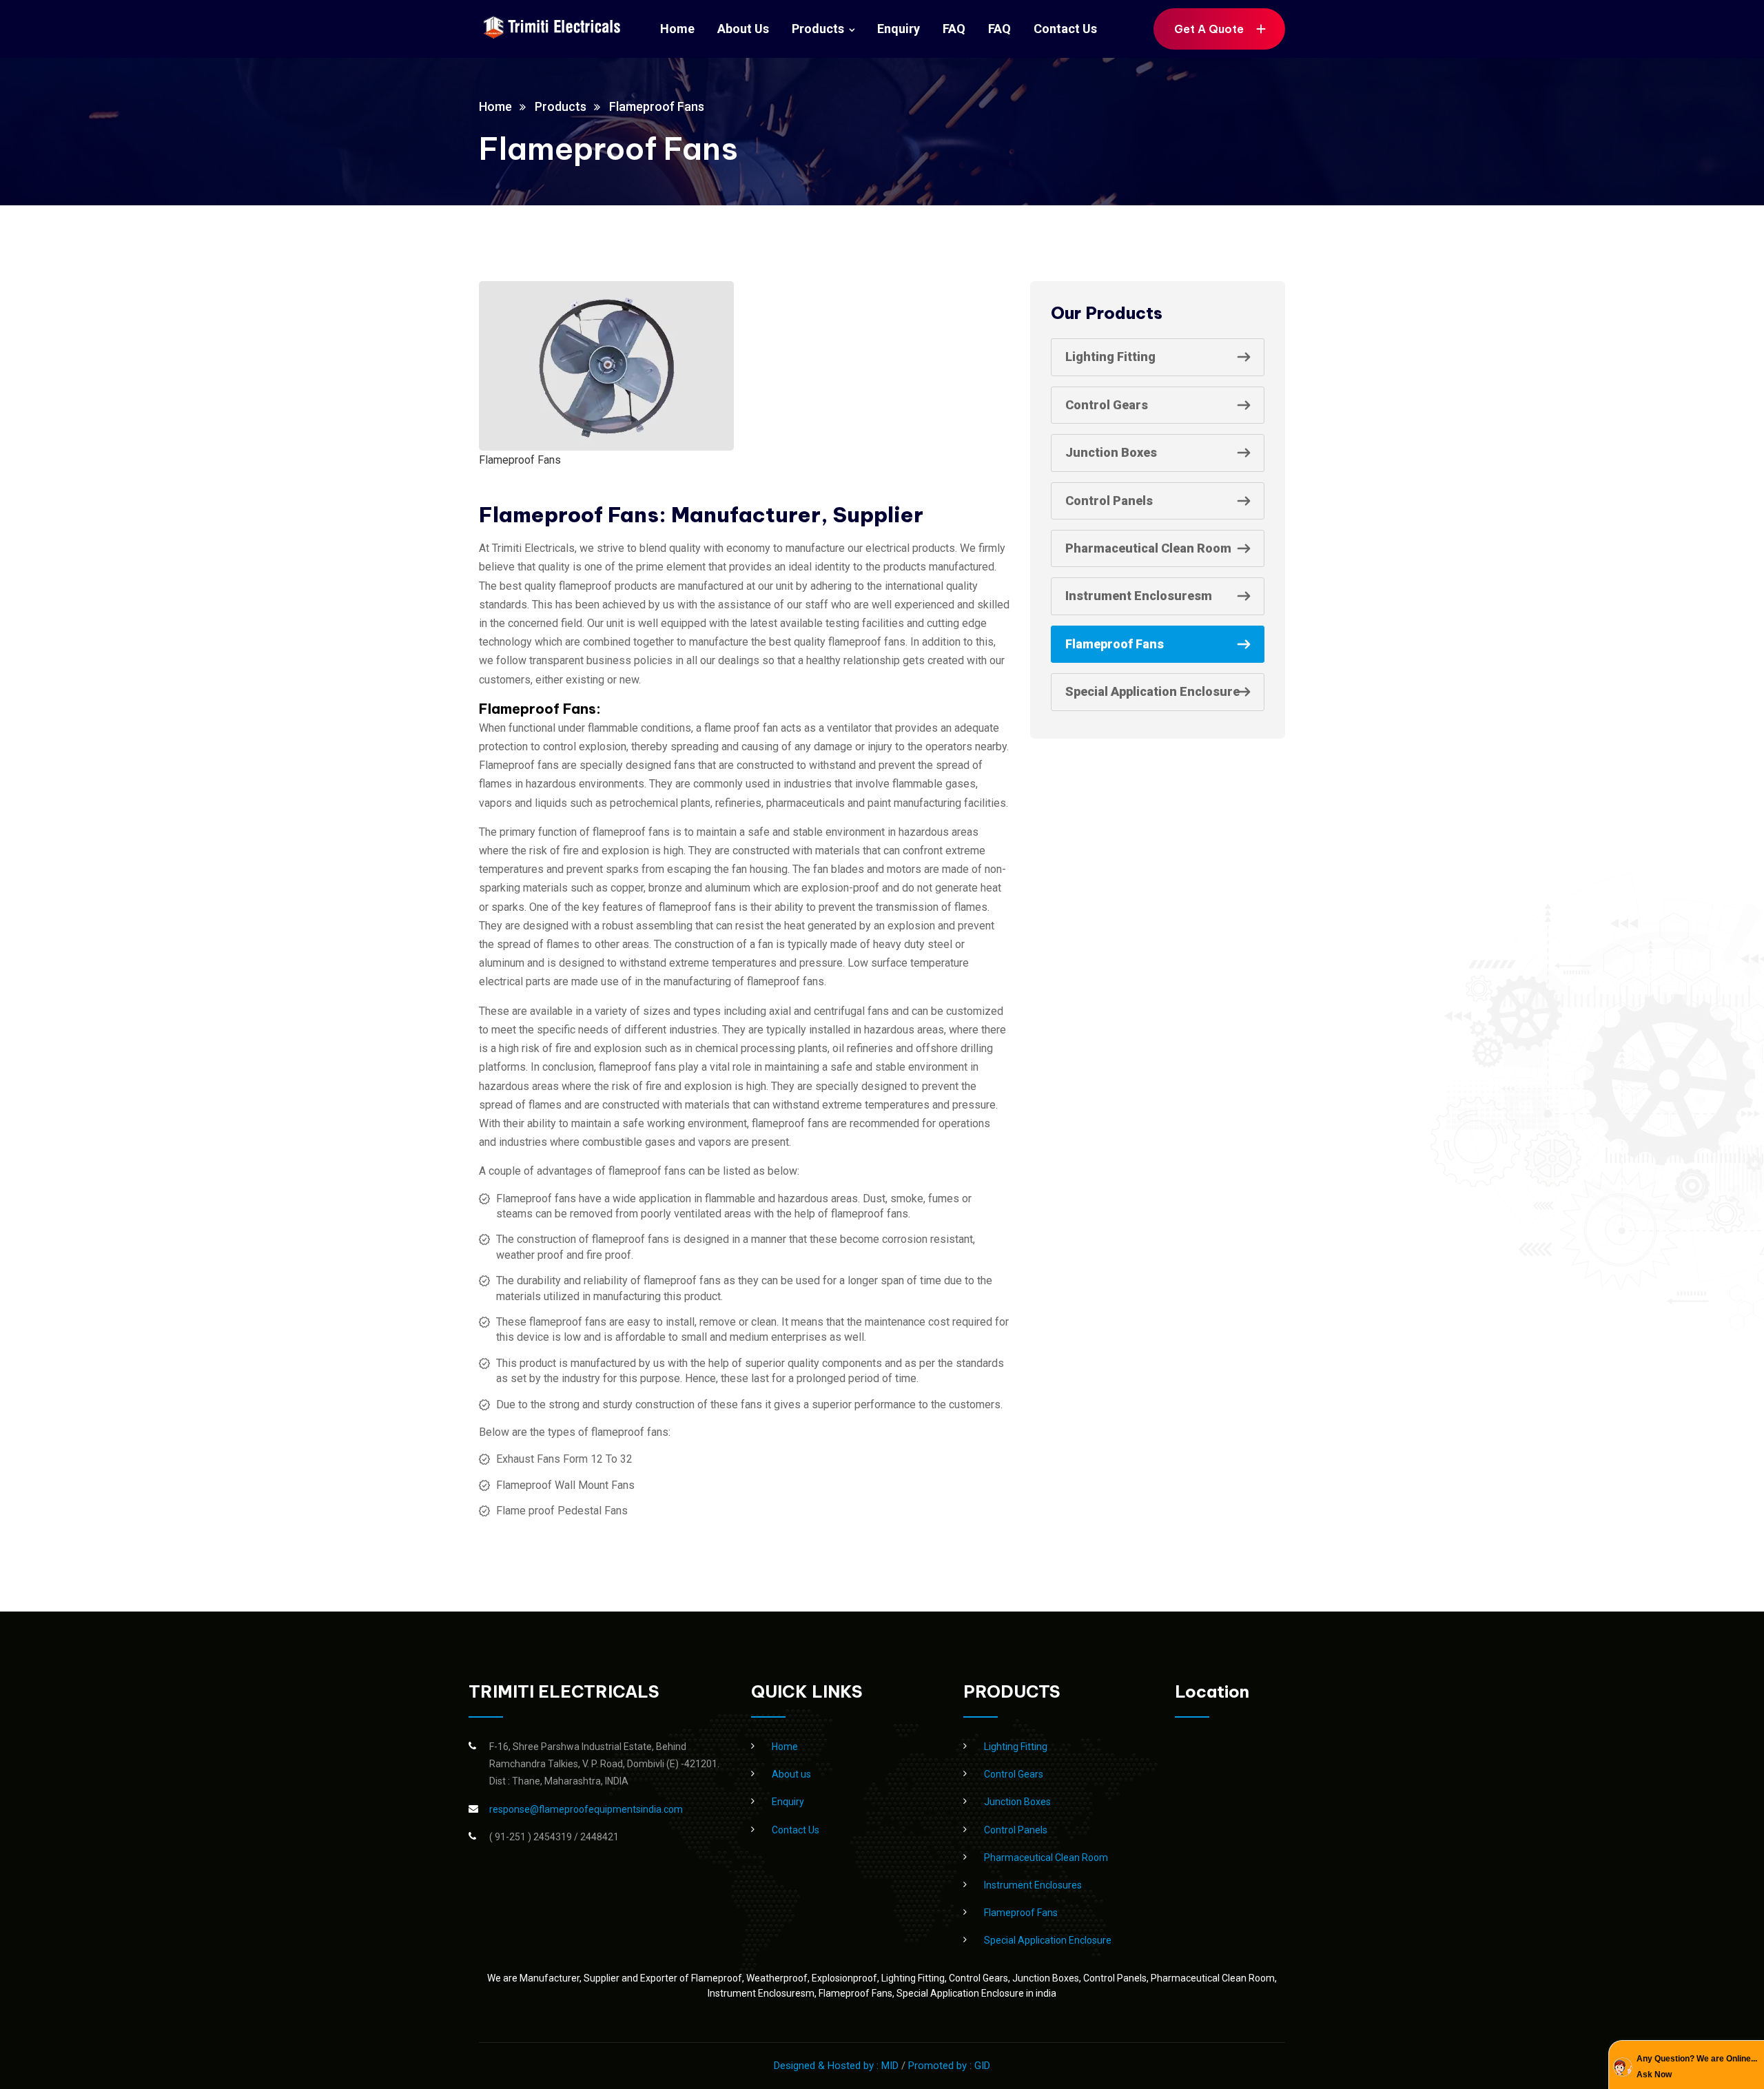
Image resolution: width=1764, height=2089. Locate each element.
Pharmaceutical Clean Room (1148, 548)
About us (791, 1774)
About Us (743, 29)
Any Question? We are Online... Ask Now (1697, 2066)
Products (818, 29)
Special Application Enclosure (1152, 691)
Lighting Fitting (1110, 357)
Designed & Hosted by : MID (838, 2066)
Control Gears (1107, 405)
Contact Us (1065, 29)
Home (677, 29)
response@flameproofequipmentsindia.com (586, 1809)
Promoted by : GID (949, 2066)
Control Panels (1109, 501)
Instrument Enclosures (1033, 1885)
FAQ (954, 29)
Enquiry (899, 29)
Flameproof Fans (1115, 644)
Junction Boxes (1111, 452)
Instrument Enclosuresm (1139, 596)
